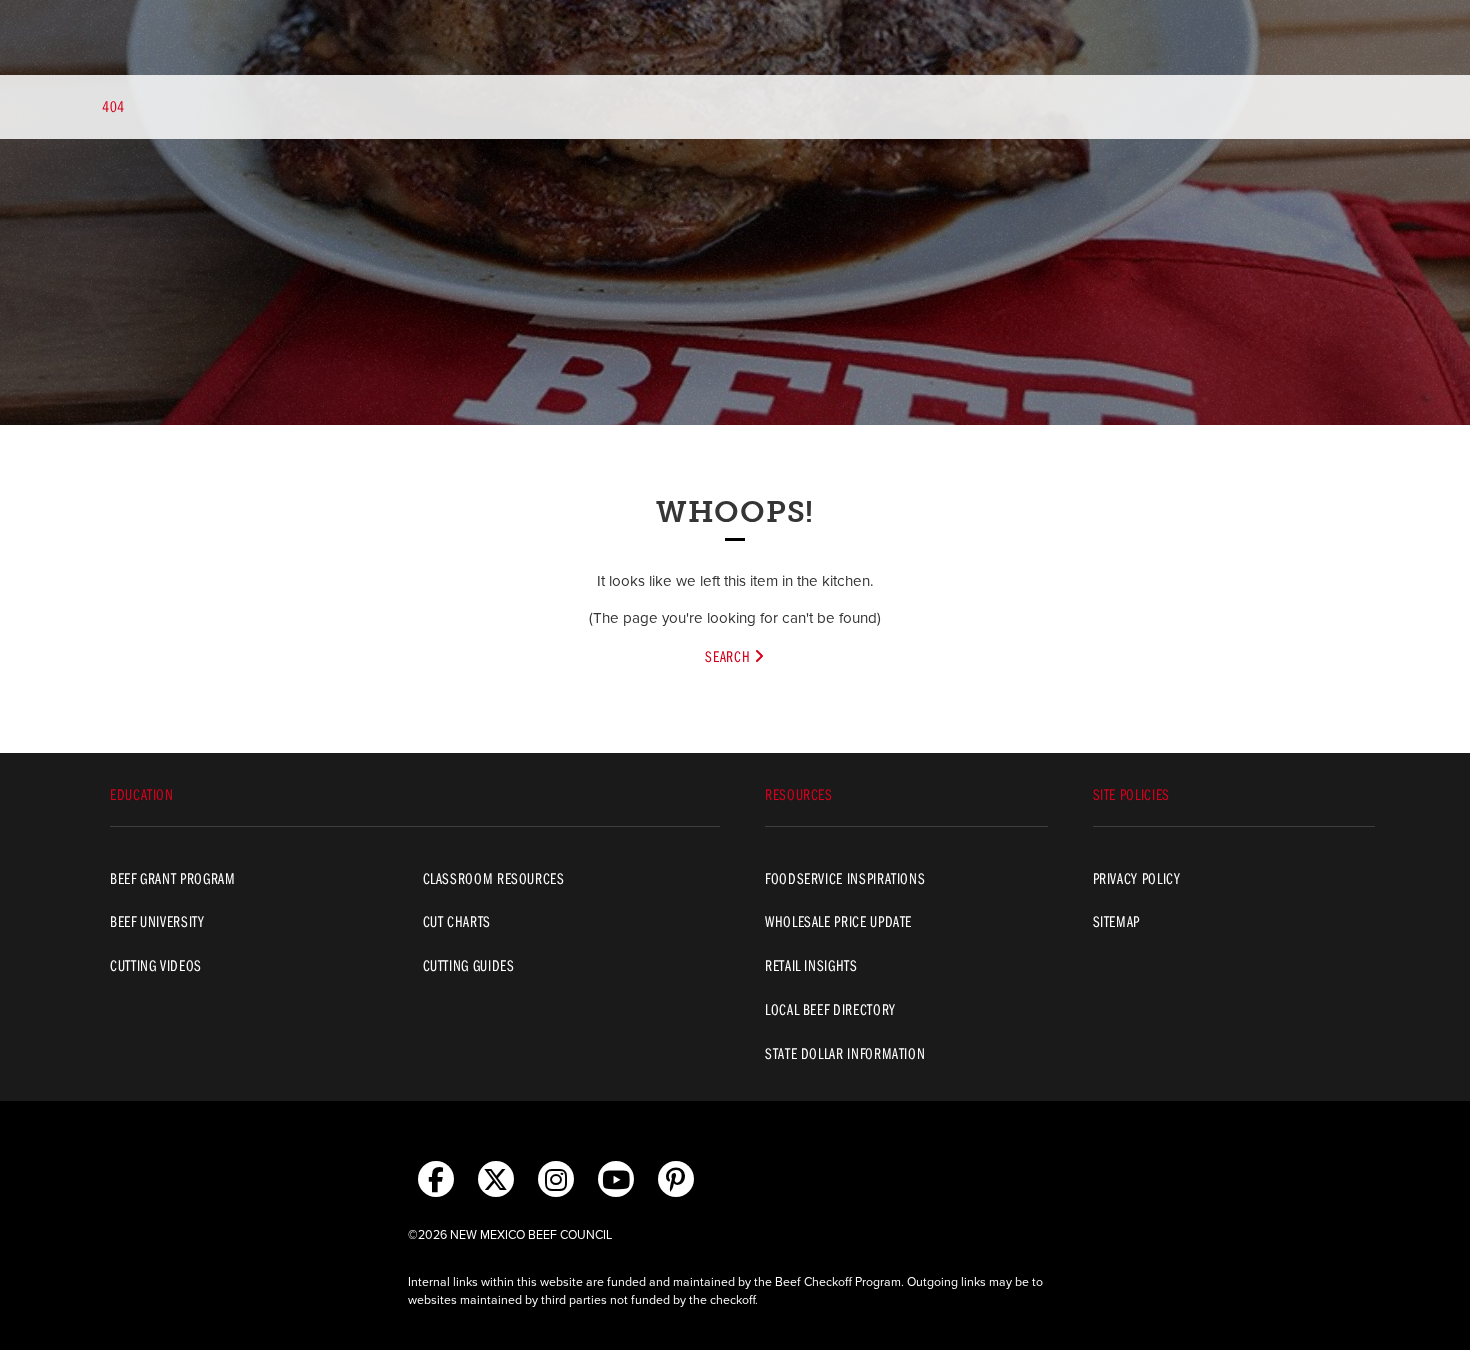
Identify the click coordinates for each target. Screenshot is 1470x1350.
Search (729, 656)
